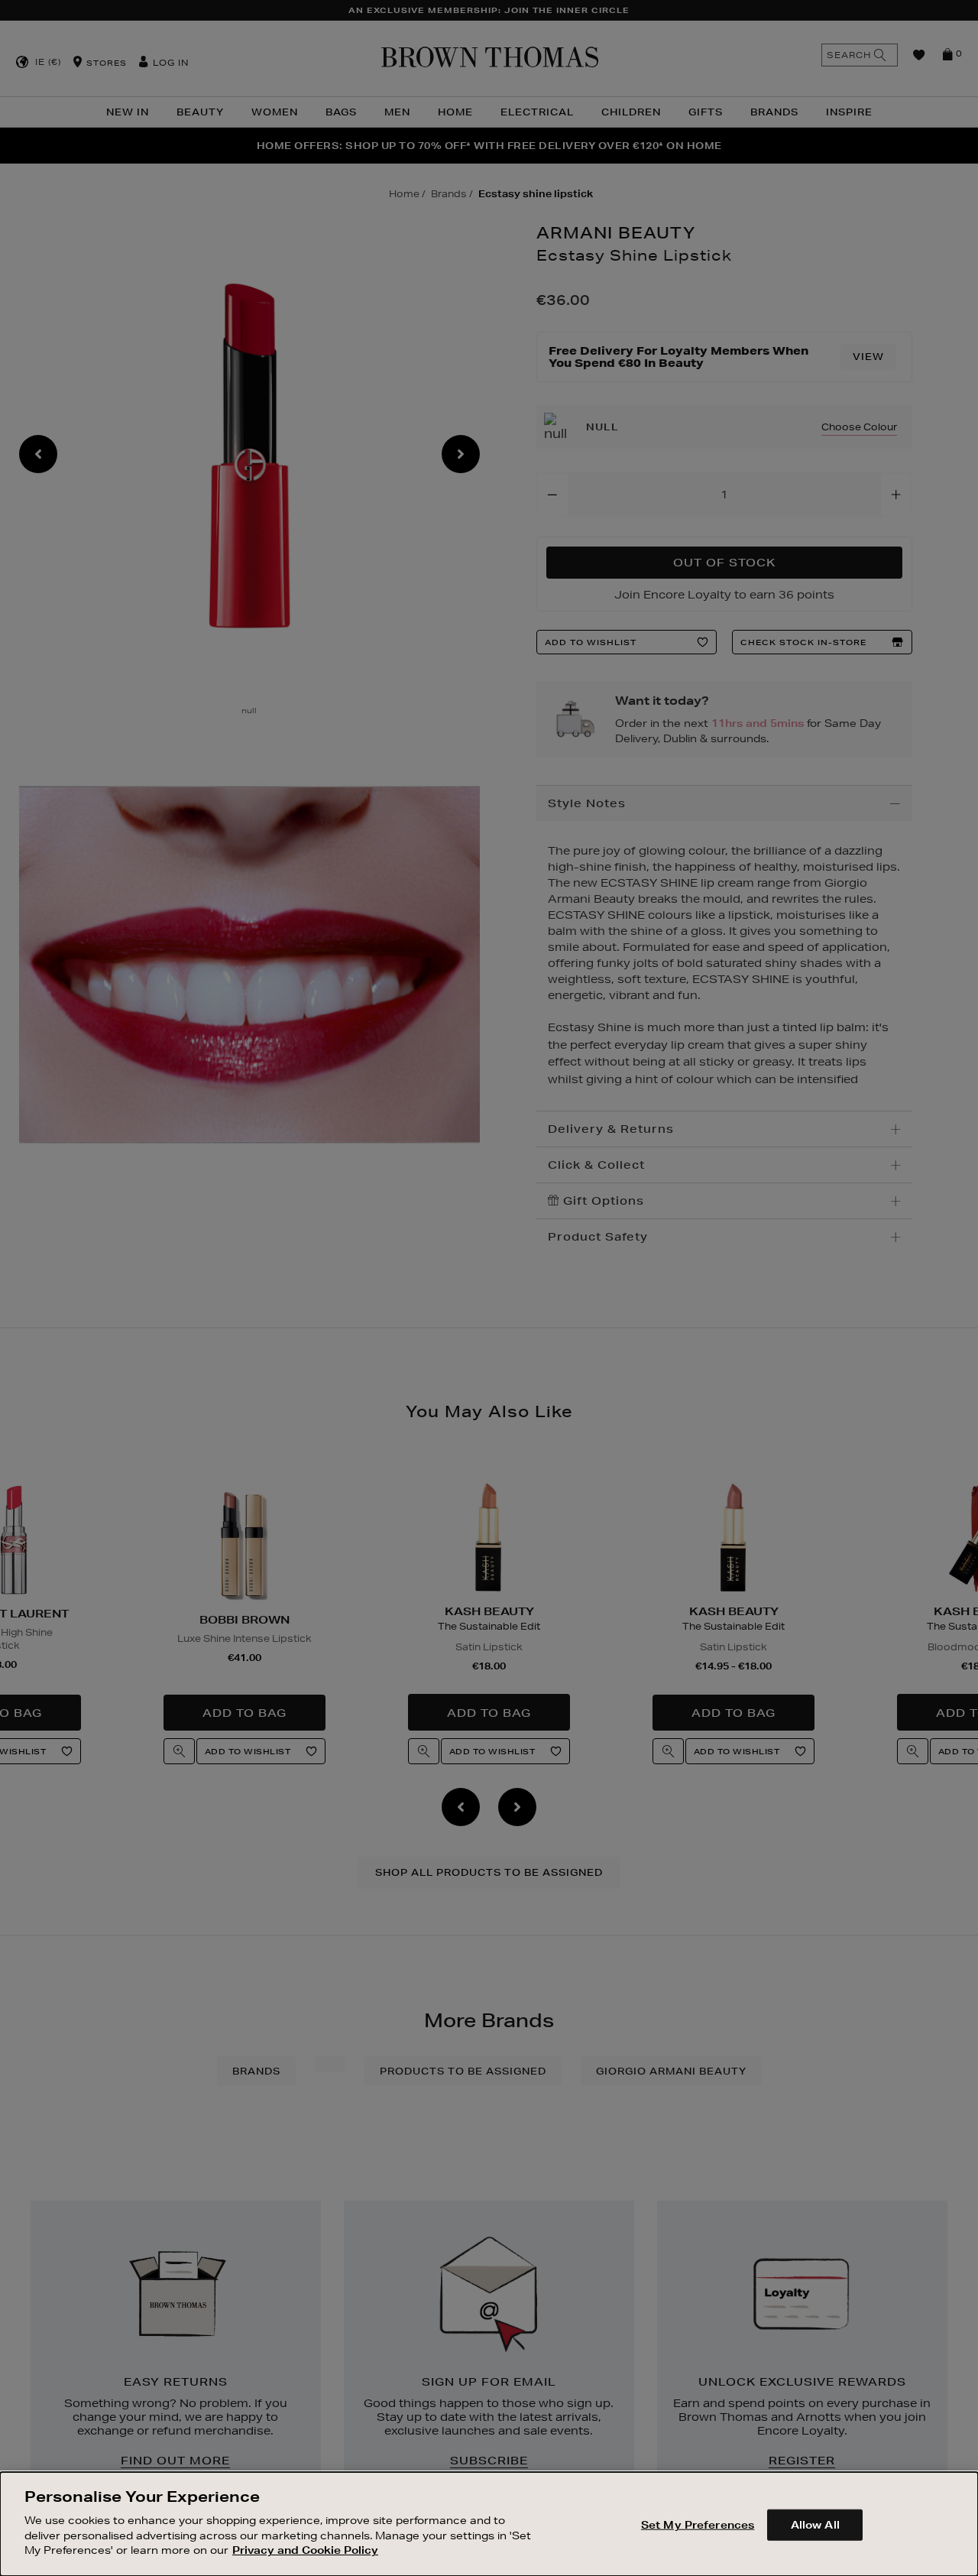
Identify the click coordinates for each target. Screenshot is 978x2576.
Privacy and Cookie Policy (305, 2550)
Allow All (815, 2524)
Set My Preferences (698, 2524)
